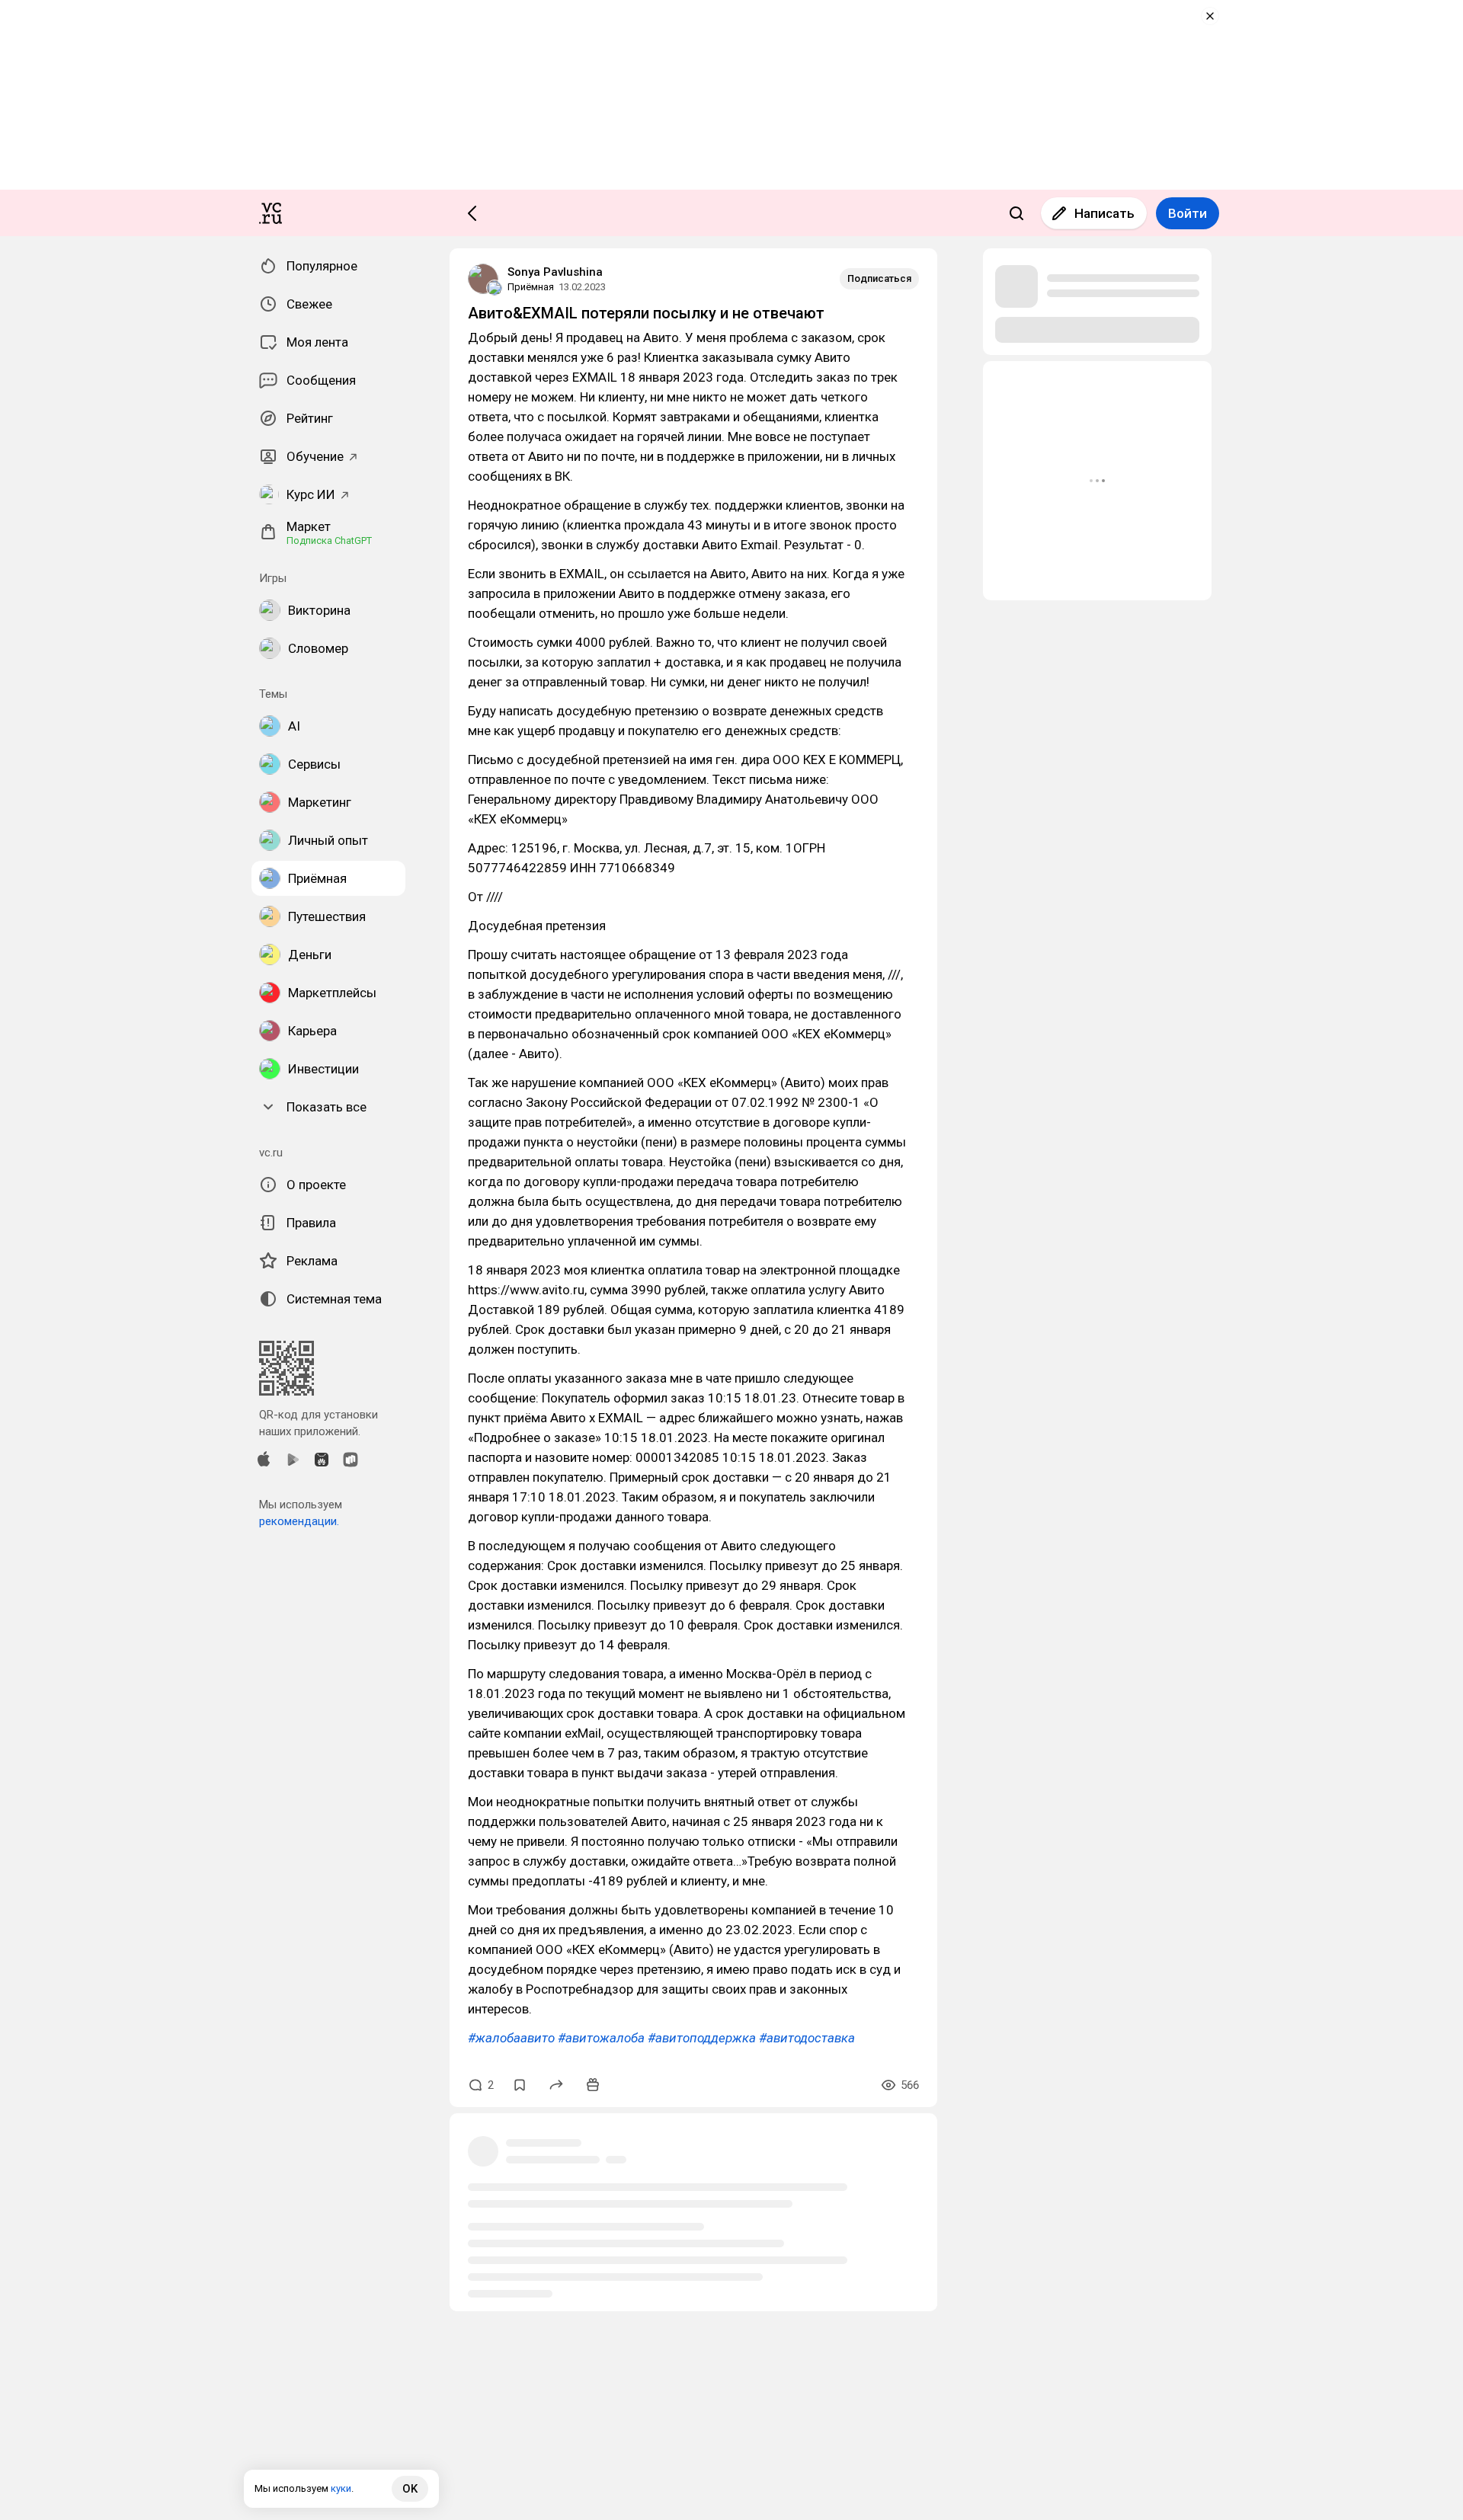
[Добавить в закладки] (520, 2085)
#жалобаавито (511, 2038)
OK (410, 2489)
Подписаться (879, 278)
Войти (1188, 213)
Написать (1104, 213)
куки (341, 2488)
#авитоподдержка (702, 2038)
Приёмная (531, 287)
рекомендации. (299, 1521)
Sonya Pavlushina (555, 272)
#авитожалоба (601, 2038)
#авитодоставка (807, 2038)
